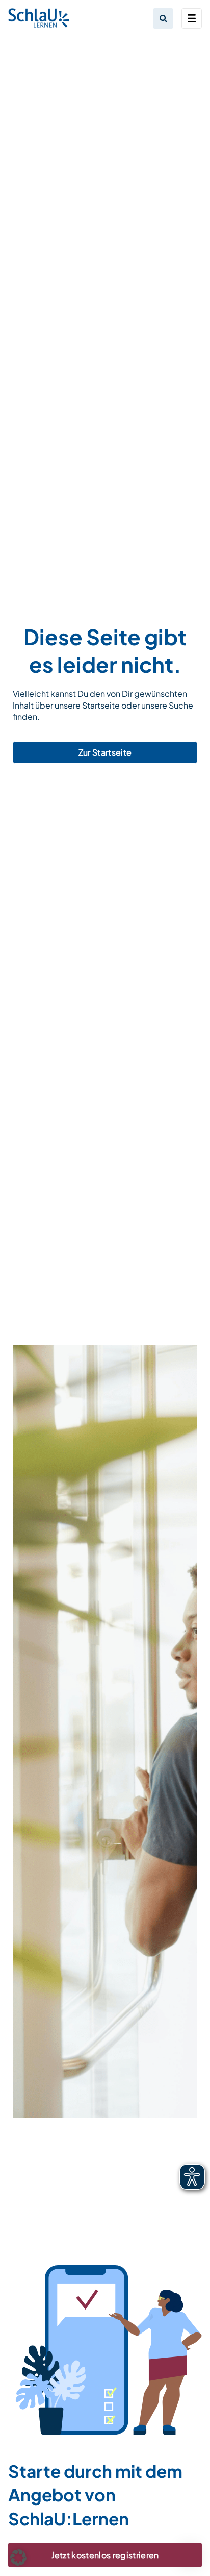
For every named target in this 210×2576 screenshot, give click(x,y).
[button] (18, 2558)
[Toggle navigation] (192, 18)
